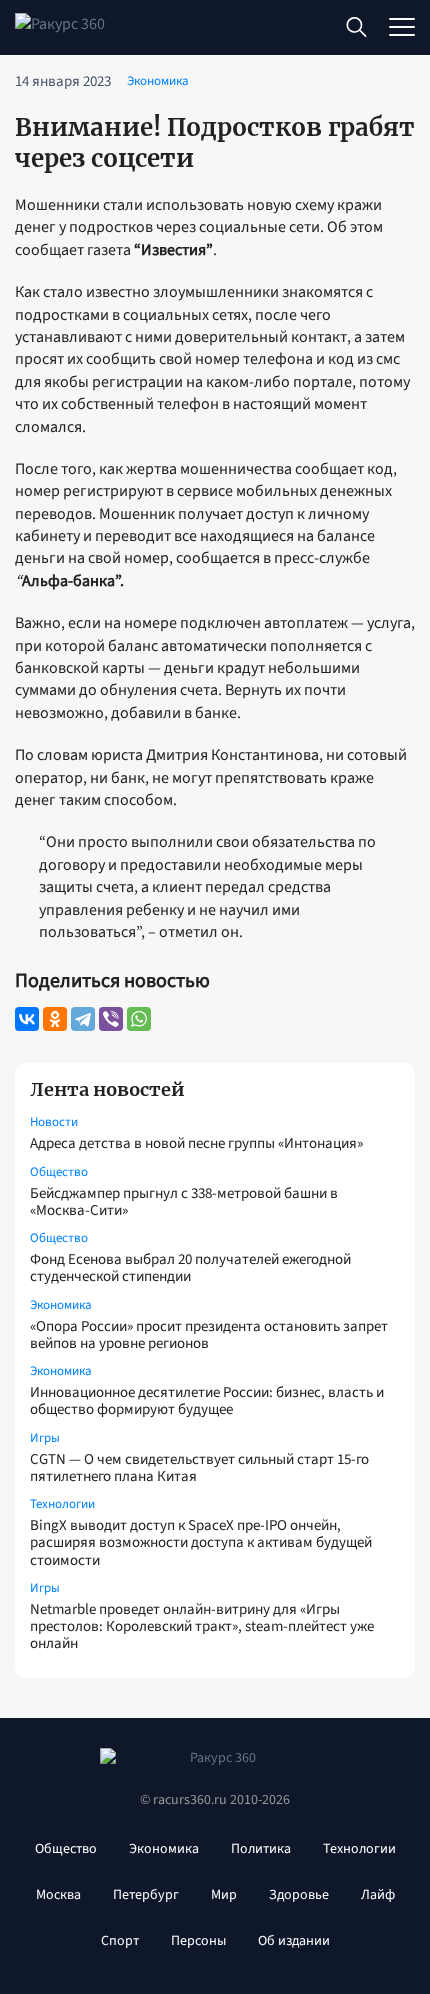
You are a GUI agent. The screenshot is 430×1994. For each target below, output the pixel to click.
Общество (59, 1172)
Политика (261, 1849)
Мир (224, 1895)
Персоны (198, 1941)
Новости (54, 1122)
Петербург (146, 1895)
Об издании (294, 1941)
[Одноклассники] (55, 1019)
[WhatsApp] (139, 1019)
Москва (58, 1895)
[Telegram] (83, 1019)
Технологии (62, 1504)
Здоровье (299, 1895)
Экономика (61, 1305)
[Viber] (111, 1019)
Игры (45, 1438)
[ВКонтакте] (27, 1019)
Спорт (120, 1941)
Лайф (378, 1895)
